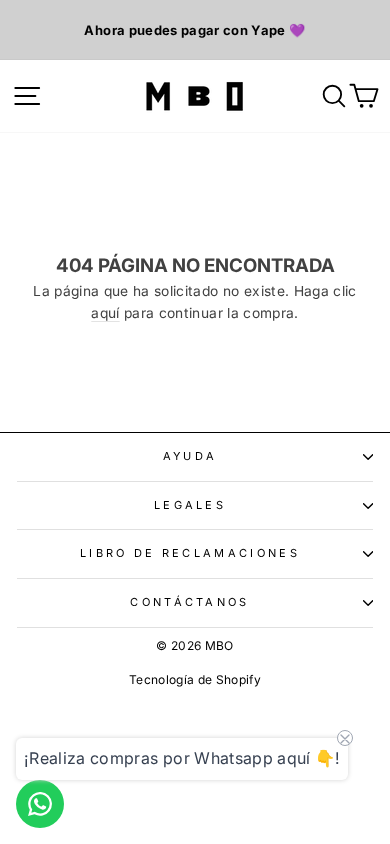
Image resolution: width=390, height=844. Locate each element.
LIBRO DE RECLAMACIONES (190, 553)
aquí (105, 313)
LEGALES (190, 505)
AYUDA (190, 456)
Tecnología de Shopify (195, 679)
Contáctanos (189, 602)
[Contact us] (40, 804)
